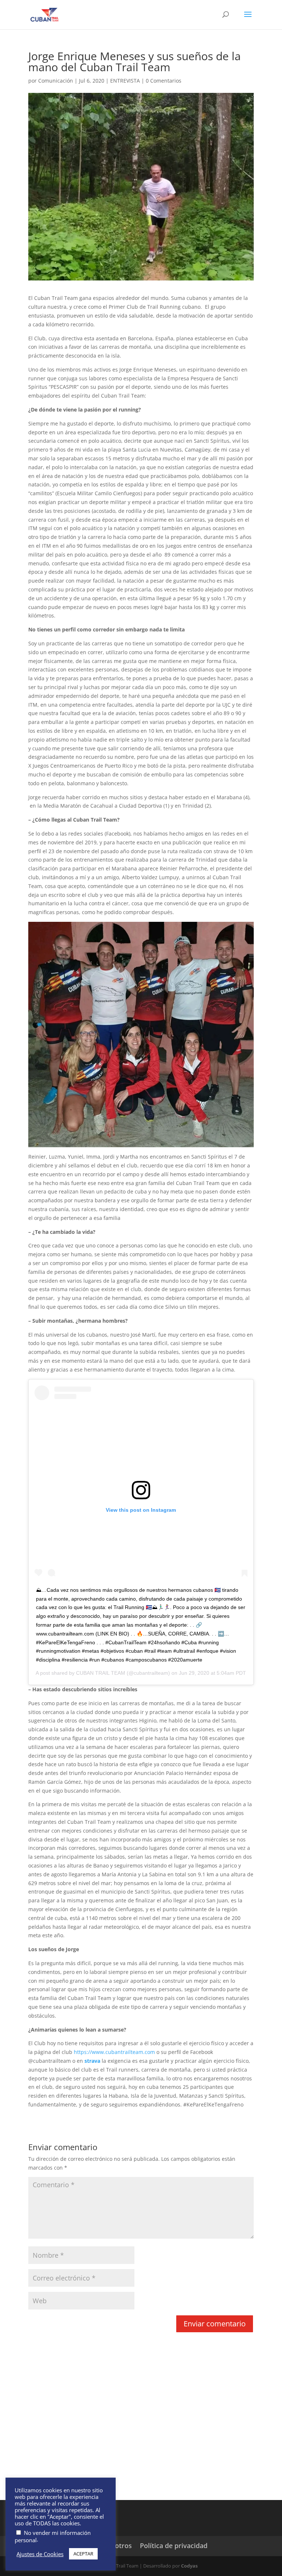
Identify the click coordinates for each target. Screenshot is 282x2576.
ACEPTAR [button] (83, 2554)
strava (93, 2061)
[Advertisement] (141, 2427)
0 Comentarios (164, 81)
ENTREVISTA (125, 81)
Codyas (189, 2566)
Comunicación (56, 81)
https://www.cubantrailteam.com (115, 2052)
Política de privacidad (174, 2546)
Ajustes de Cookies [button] (40, 2554)
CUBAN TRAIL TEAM (101, 1673)
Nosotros (117, 2546)
